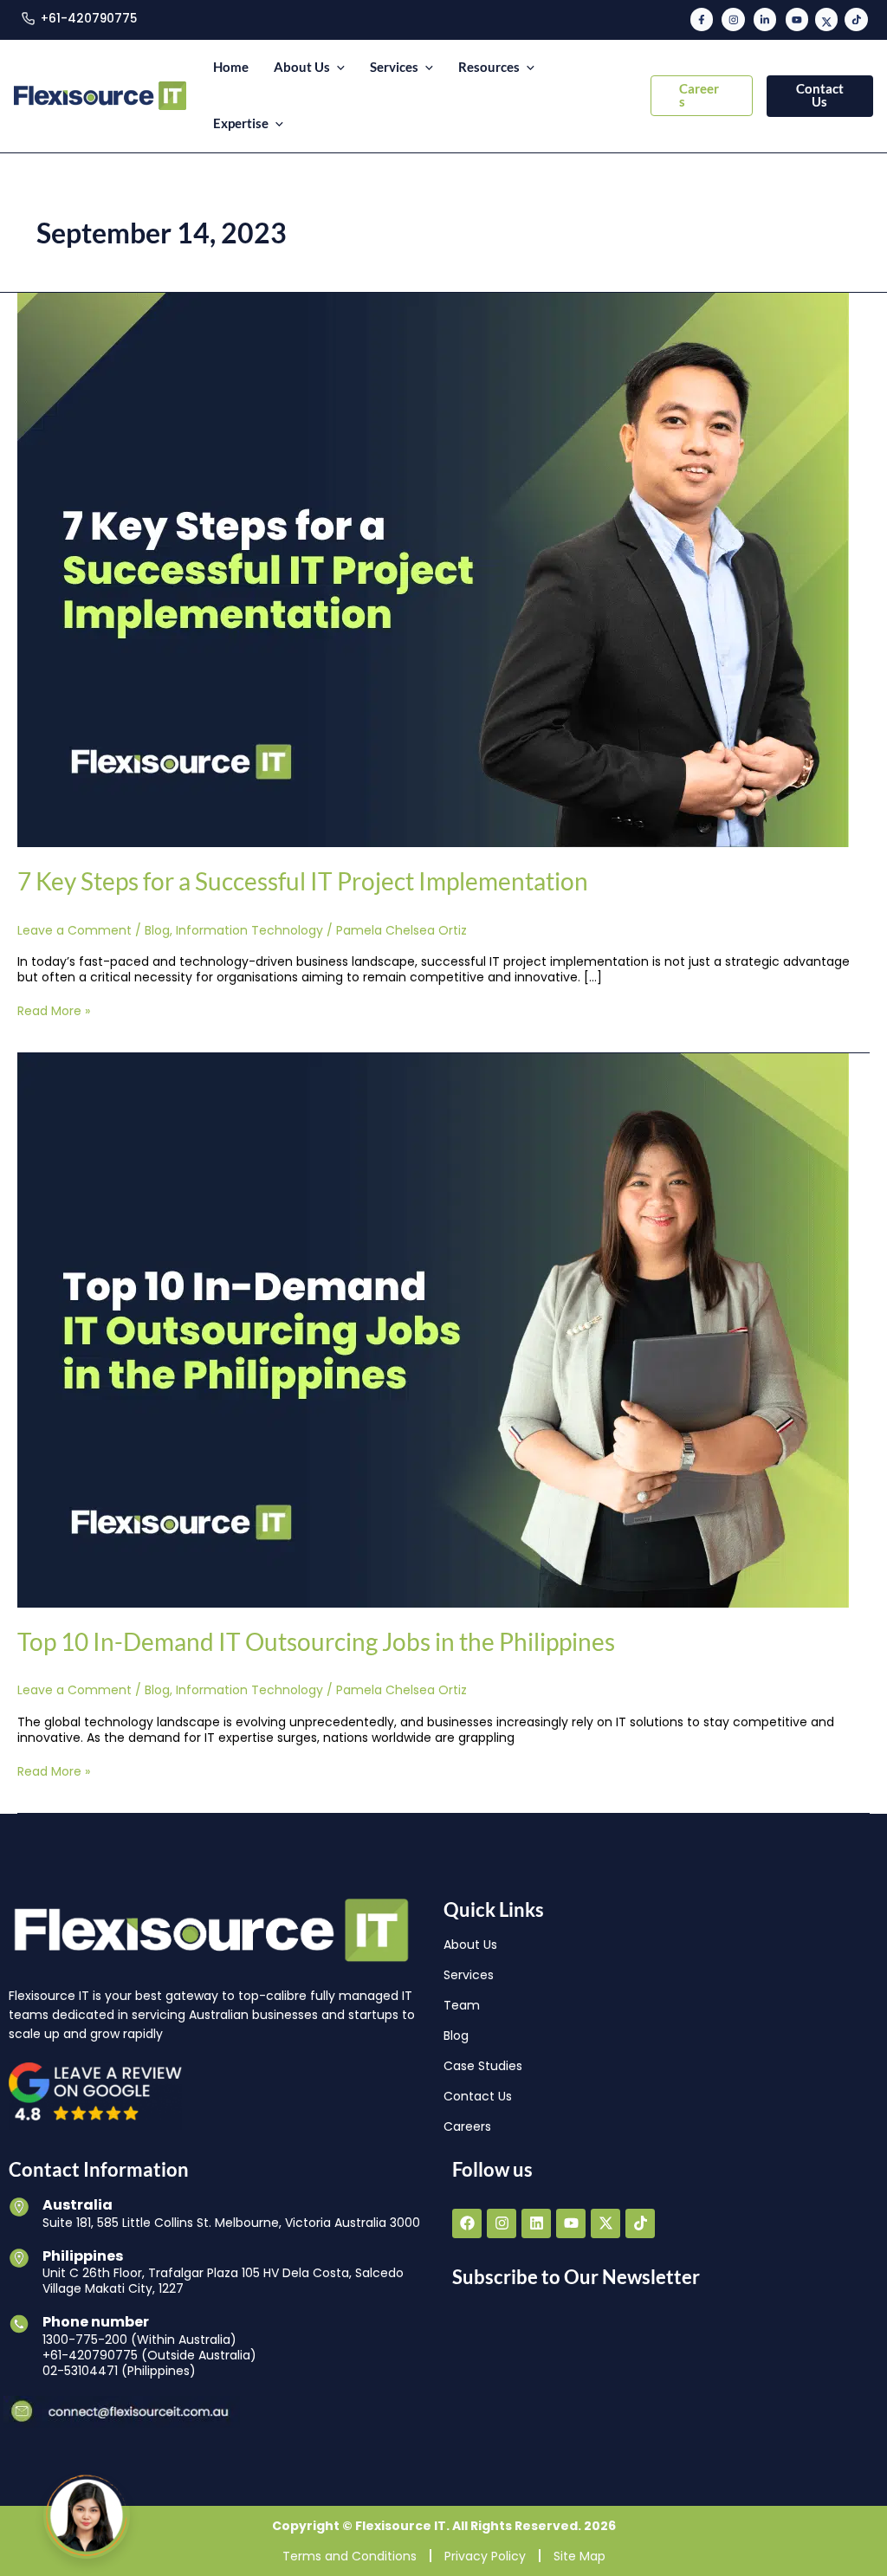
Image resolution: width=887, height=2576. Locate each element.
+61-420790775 (89, 19)
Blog (157, 930)
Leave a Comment (74, 930)
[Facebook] (702, 19)
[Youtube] (797, 19)
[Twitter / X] (826, 19)
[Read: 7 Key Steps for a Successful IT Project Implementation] (433, 569)
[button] (702, 96)
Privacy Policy (485, 2556)
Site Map (579, 2556)
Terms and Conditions (350, 2556)
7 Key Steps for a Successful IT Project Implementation (303, 881)
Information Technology (249, 930)
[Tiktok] (856, 19)
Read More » (54, 1011)
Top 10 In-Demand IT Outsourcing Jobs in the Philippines (316, 1641)
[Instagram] (733, 19)
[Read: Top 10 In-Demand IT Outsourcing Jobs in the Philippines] (433, 1330)
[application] (337, 68)
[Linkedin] (765, 19)
